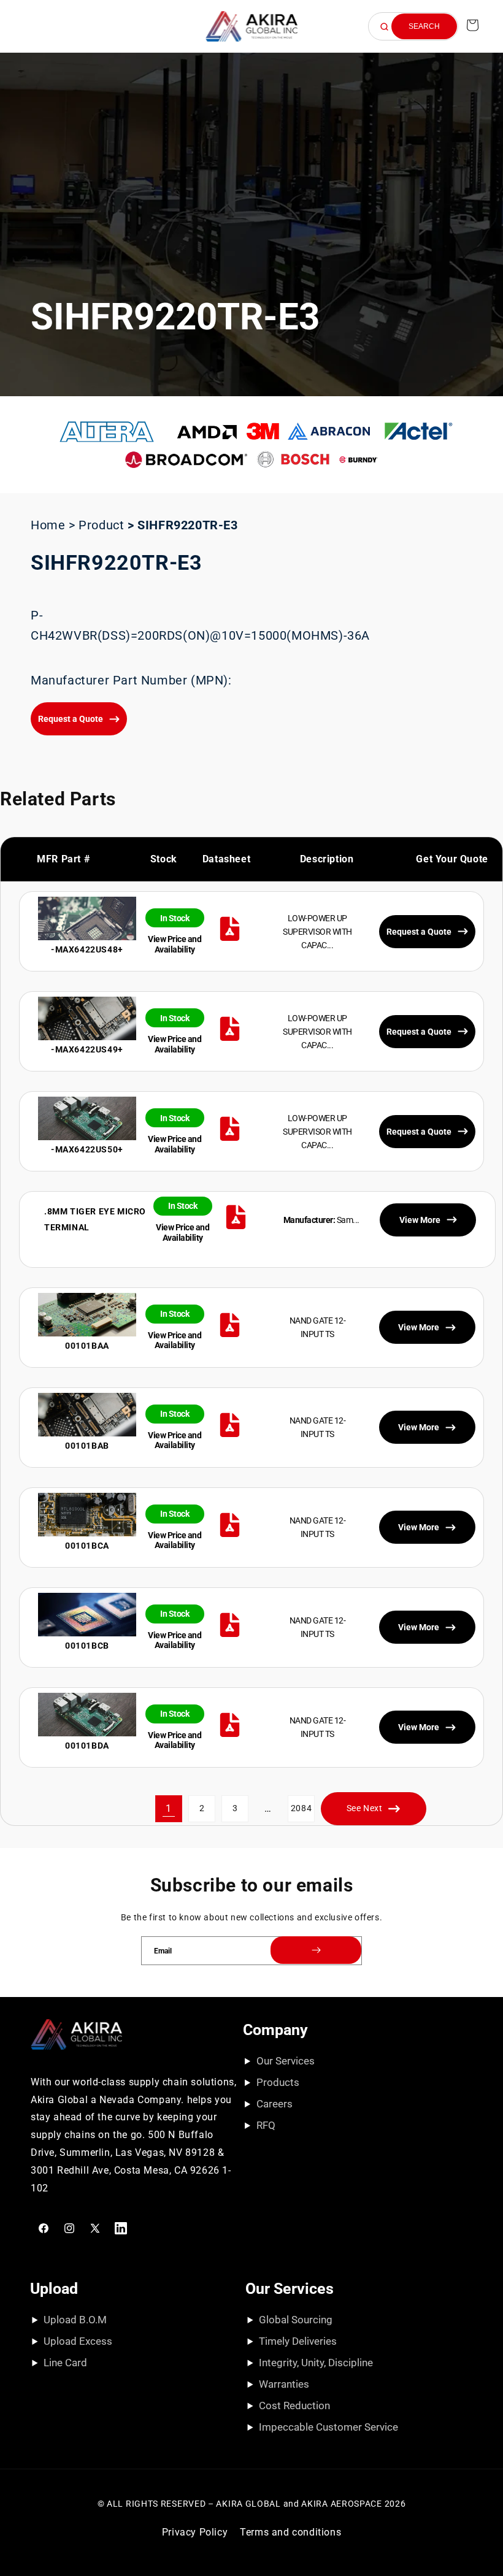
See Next (365, 1808)
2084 (301, 1808)
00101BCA (87, 1546)
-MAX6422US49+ (87, 1049)
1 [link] (169, 1808)
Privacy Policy (195, 2532)
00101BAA (87, 1346)
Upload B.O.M (75, 2320)
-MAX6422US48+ (87, 949)
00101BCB (87, 1646)
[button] (26, 26)
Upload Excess (78, 2341)
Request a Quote (71, 719)
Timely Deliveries (298, 2341)
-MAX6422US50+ (87, 1149)
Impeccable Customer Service (328, 2427)
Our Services (286, 2061)
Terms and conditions (290, 2532)
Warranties (284, 2384)
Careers (275, 2104)
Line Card (65, 2363)
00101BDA (87, 1746)
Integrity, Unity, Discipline (316, 2363)
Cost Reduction (294, 2405)
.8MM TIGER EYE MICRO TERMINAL (95, 1219)
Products (278, 2082)
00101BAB (87, 1446)
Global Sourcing (296, 2320)
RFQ (266, 2125)
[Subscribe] (316, 1950)
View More (419, 1327)
